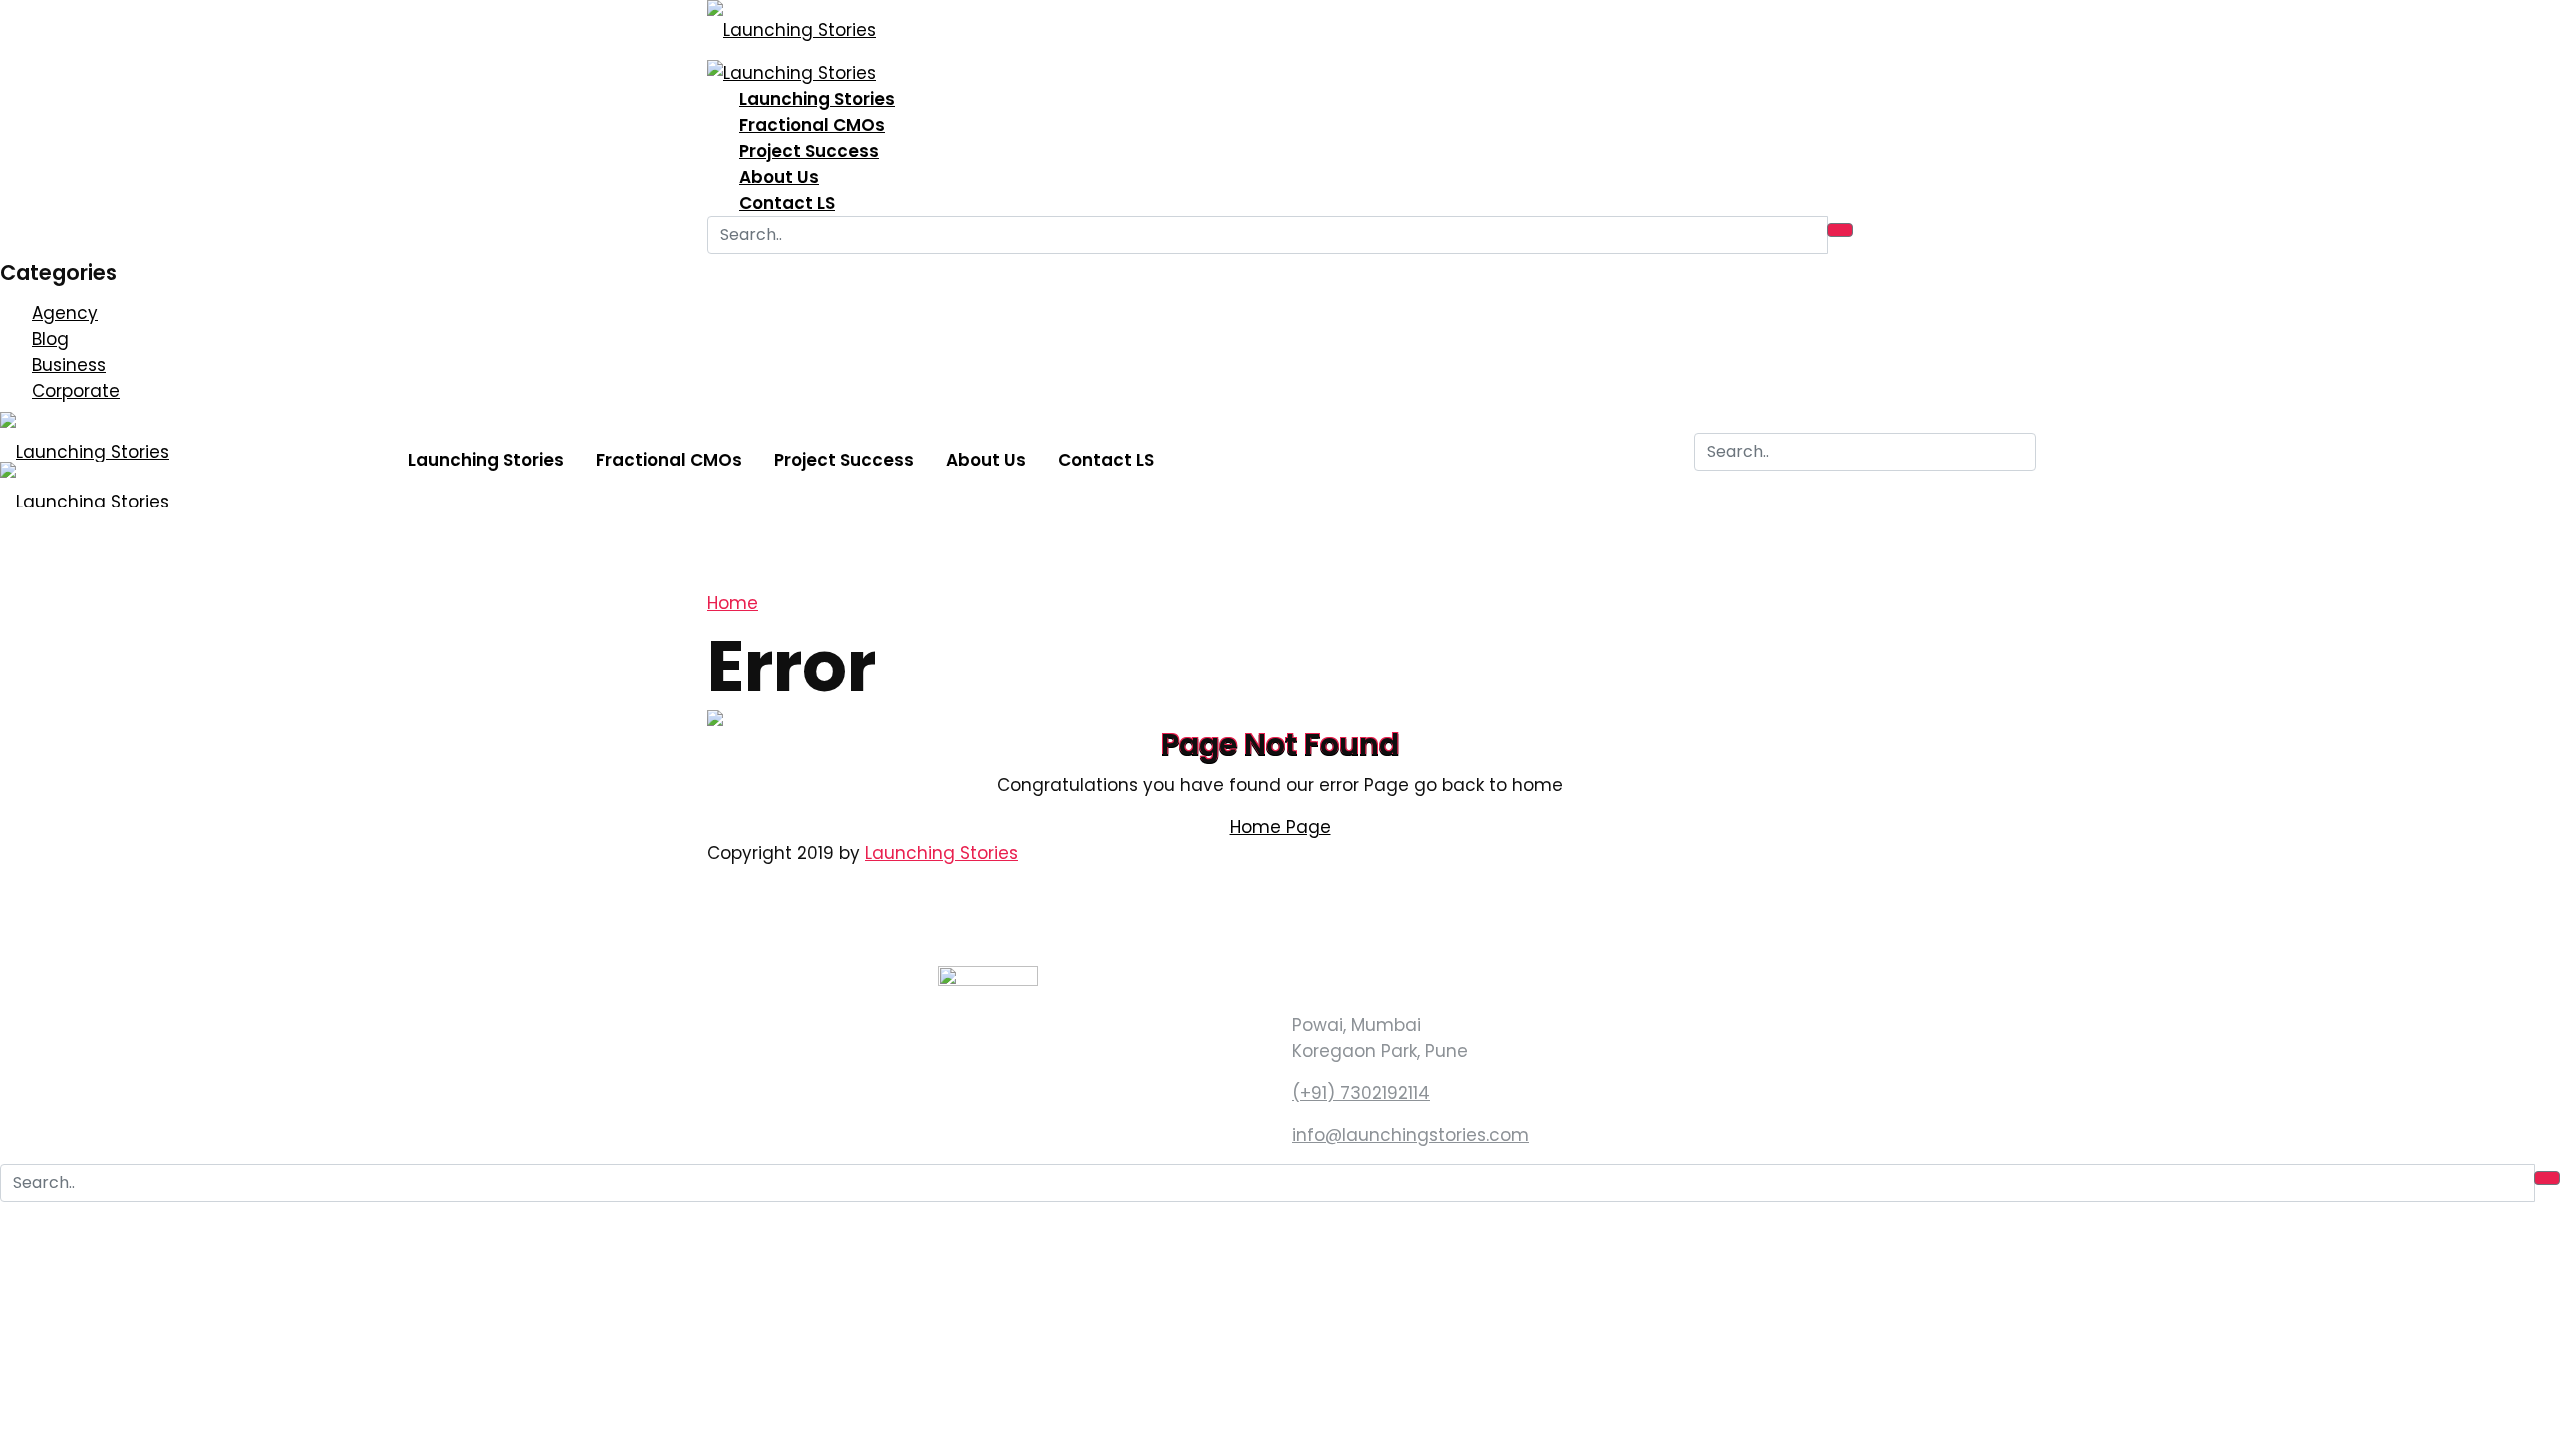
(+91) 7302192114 (1361, 1093)
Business (69, 365)
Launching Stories (817, 99)
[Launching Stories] (791, 22)
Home (732, 603)
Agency (65, 313)
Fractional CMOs (812, 125)
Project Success (809, 151)
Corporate (76, 391)
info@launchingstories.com (1410, 1135)
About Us (779, 177)
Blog (50, 339)
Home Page (1280, 827)
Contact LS (787, 203)
